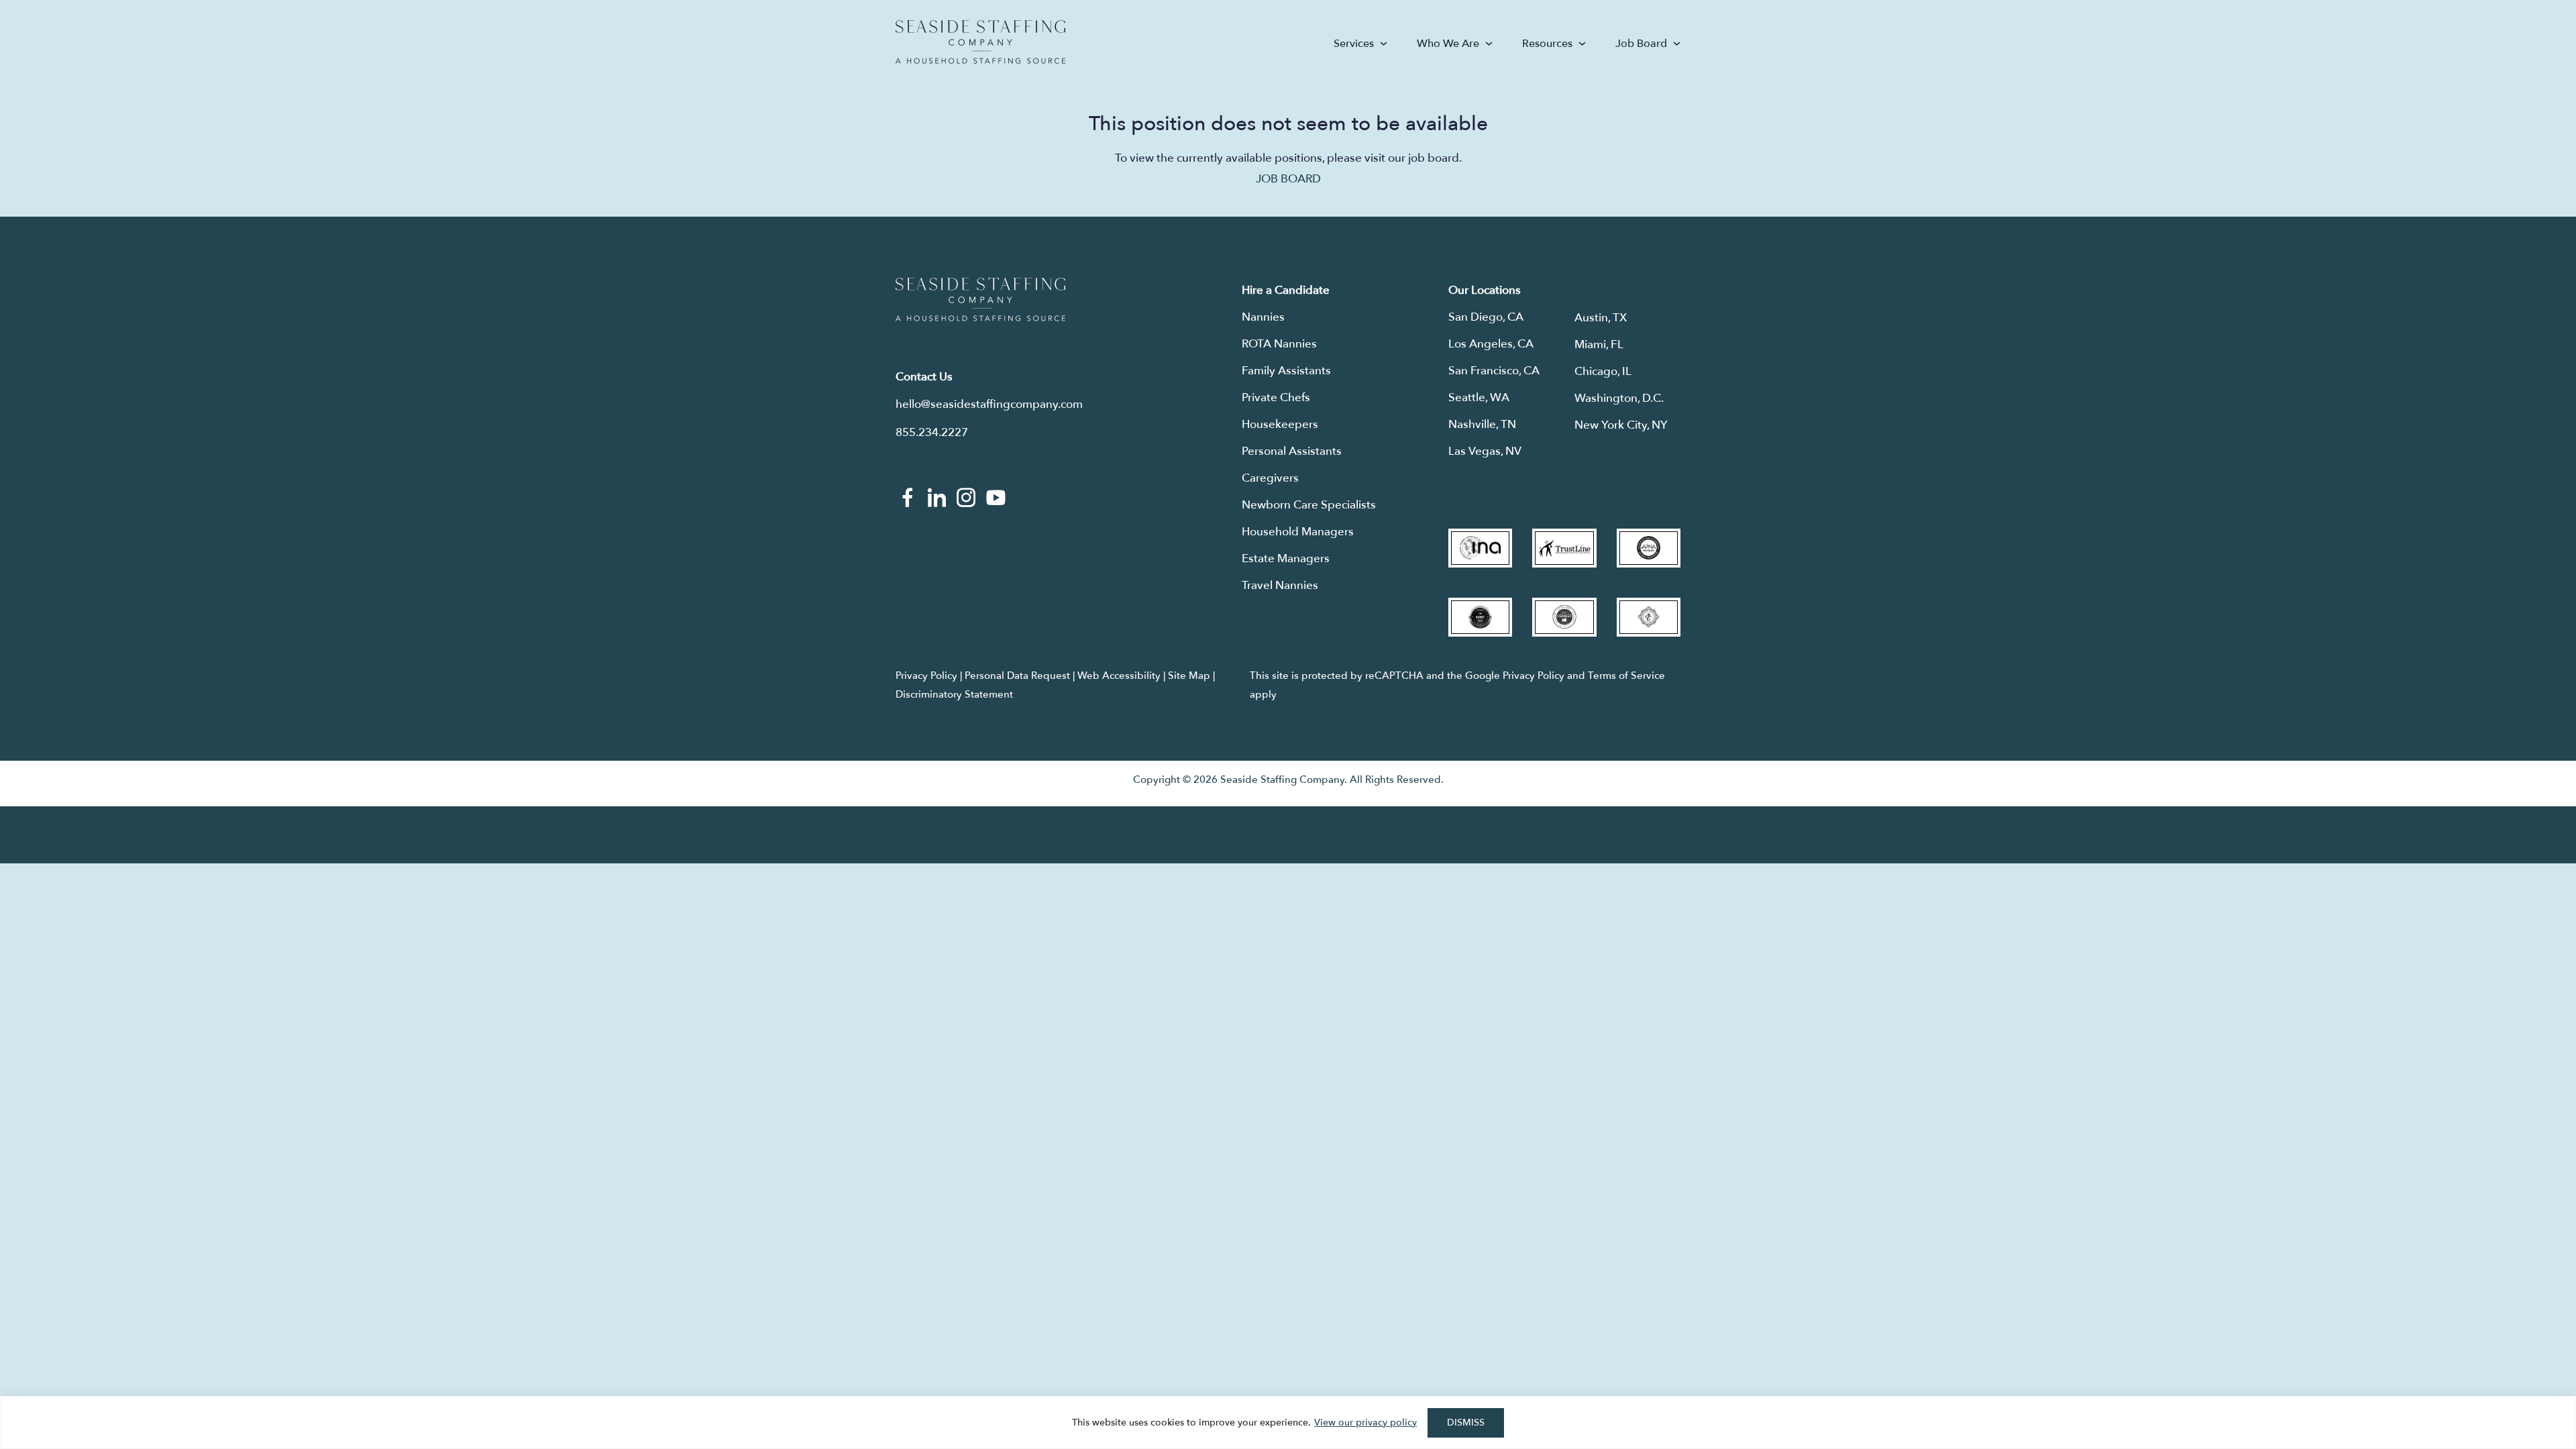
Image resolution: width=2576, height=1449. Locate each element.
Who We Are (1448, 44)
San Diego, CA (1486, 317)
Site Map (1189, 676)
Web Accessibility (1119, 676)
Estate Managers (1286, 558)
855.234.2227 (932, 432)
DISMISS (1466, 1423)
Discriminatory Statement (954, 694)
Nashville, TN (1482, 424)
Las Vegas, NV (1485, 451)
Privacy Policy (926, 676)
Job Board (1641, 44)
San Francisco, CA (1494, 371)
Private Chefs (1276, 397)
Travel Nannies (1280, 585)
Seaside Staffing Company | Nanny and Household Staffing (980, 42)
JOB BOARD (1288, 179)
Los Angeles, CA (1491, 344)
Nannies (1263, 317)
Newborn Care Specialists (1309, 505)
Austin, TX (1601, 318)
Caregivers (1270, 478)
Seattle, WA (1479, 397)
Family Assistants (1286, 371)
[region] (1288, 1423)
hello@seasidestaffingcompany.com (989, 404)
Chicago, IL (1603, 371)
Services (1354, 44)
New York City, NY (1621, 425)
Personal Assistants (1292, 451)
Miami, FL (1599, 344)
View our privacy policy (1365, 1423)
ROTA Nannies (1279, 344)
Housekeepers (1280, 424)
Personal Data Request (1017, 676)
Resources (1547, 44)
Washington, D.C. (1619, 398)
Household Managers (1298, 532)
